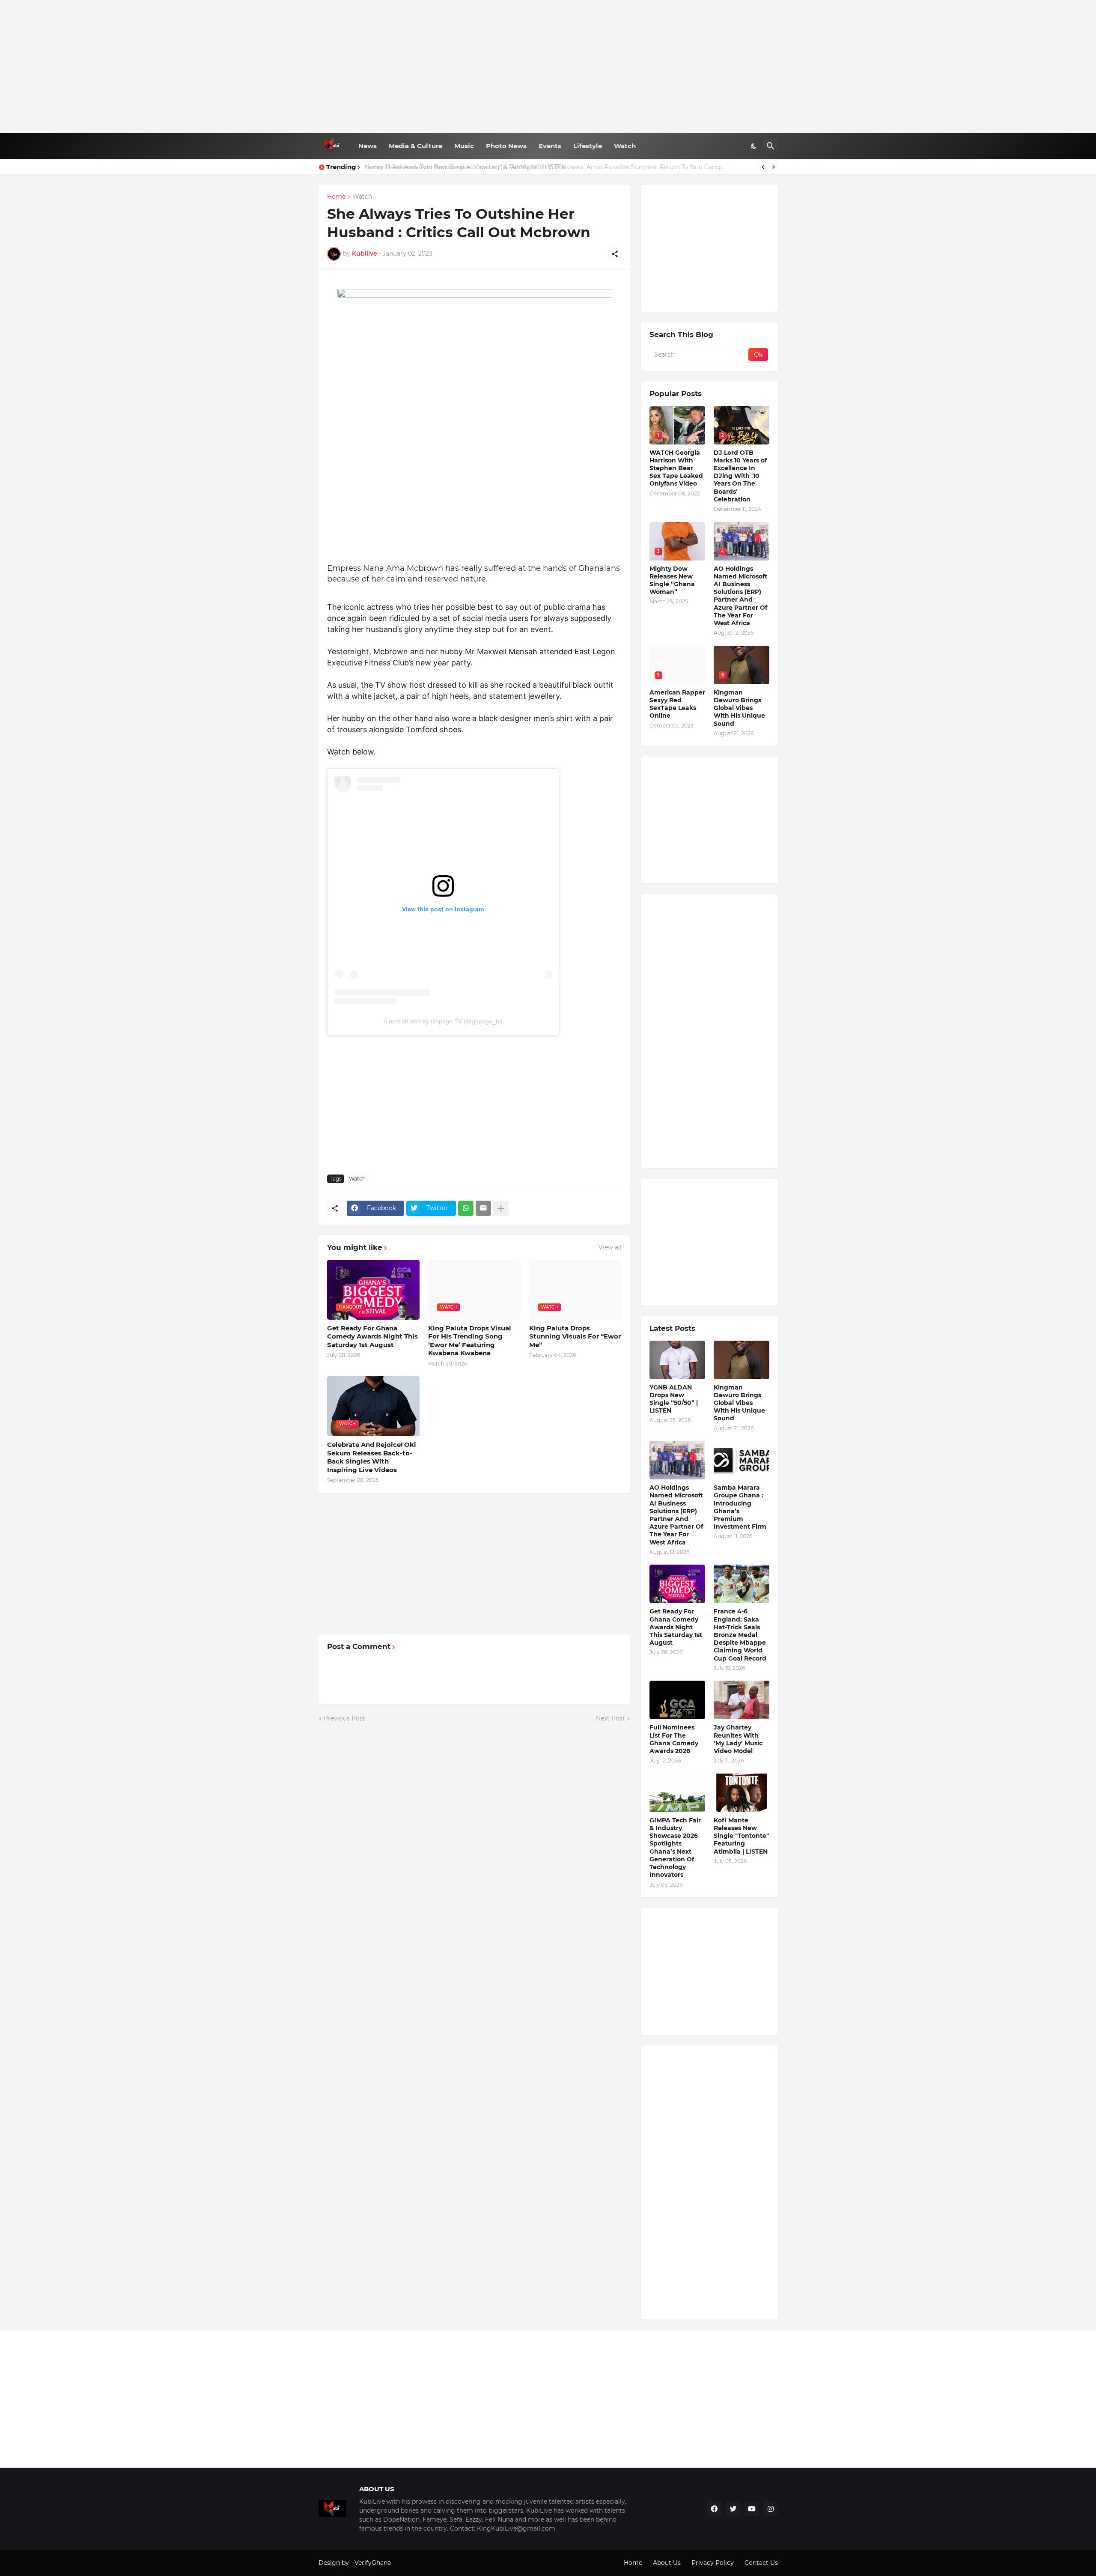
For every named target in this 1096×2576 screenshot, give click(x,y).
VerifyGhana (373, 2563)
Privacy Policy (713, 2563)
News (368, 146)
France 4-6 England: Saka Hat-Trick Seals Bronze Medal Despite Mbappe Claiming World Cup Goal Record (740, 1635)
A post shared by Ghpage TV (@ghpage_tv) (443, 1021)
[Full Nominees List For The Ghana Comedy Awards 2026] (677, 1700)
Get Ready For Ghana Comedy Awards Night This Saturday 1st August (372, 1336)
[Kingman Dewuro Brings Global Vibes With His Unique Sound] (742, 1360)
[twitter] (733, 2509)
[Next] (774, 167)
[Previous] (763, 167)
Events (550, 146)
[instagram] (771, 2509)
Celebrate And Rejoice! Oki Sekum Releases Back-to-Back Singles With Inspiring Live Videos (372, 1457)
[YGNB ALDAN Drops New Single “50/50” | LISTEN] (677, 1360)
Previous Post (344, 1718)
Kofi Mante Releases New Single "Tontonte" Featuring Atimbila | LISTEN (741, 1836)
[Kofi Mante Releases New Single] (742, 1793)
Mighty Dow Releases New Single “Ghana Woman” (672, 580)
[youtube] (752, 2509)
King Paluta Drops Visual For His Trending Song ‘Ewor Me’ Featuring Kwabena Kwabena (470, 1341)
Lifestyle (588, 146)
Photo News (506, 146)
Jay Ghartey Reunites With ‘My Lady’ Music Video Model (738, 1739)
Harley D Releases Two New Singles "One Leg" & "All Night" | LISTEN (465, 167)
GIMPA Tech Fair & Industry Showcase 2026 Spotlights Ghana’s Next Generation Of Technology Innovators (675, 1847)
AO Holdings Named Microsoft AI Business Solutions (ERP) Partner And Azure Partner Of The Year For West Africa (740, 596)
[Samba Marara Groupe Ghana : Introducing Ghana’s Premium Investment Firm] (742, 1460)
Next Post (611, 1718)
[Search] (771, 146)
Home (336, 197)
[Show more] (501, 1208)
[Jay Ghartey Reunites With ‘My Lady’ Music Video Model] (742, 1700)
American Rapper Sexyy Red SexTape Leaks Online (677, 704)
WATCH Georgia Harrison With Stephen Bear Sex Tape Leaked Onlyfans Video (676, 468)
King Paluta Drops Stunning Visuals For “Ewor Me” (575, 1336)
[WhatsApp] (466, 1208)
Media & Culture (415, 146)
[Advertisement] (548, 66)
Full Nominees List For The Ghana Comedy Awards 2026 (674, 1739)
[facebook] (714, 2509)
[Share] (615, 254)
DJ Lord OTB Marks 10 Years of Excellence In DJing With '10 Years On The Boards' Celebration (740, 476)
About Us (667, 2563)
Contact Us (761, 2563)
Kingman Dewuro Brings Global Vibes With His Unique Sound (739, 708)
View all (610, 1247)
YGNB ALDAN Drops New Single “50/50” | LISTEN (674, 1399)
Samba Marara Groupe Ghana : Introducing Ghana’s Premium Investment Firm (740, 1507)
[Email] (483, 1208)
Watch (625, 146)
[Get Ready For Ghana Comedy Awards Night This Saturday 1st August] (677, 1584)
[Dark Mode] (754, 146)
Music (464, 146)
